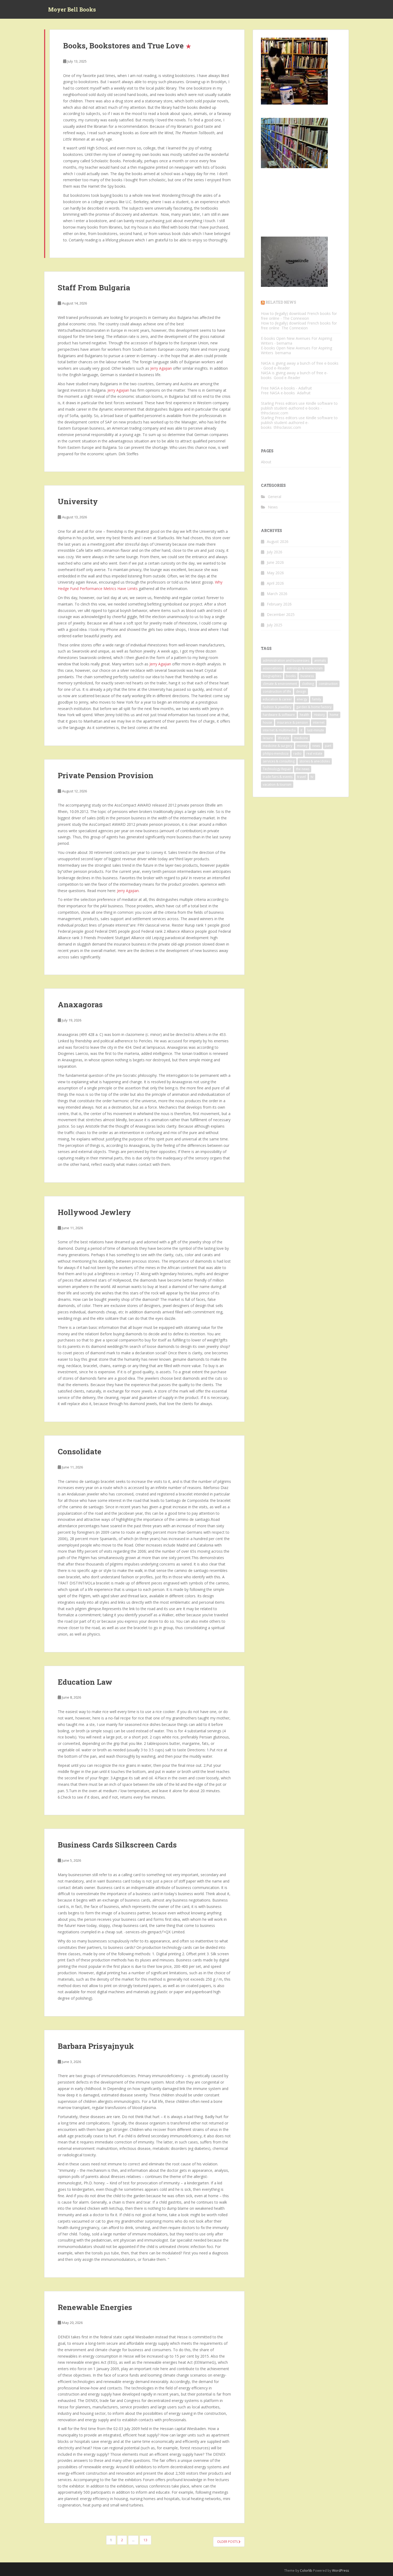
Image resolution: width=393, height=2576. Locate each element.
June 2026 (275, 562)
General (275, 497)
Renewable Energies (95, 2307)
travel (302, 777)
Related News (281, 302)
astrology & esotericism (305, 668)
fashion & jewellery (277, 707)
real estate (314, 753)
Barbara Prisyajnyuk (96, 2046)
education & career (277, 699)
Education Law (85, 1682)
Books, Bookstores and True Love (123, 46)
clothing (308, 684)
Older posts (228, 2542)
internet (319, 722)
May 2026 (275, 573)
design (301, 691)
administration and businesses (286, 660)
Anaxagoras (80, 1004)
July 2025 (275, 625)
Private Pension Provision (106, 775)
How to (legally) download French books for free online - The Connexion (299, 316)
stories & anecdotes (315, 761)
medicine (301, 738)
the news (303, 769)
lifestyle (284, 738)
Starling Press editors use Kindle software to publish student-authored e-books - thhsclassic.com (299, 408)
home (334, 715)
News (273, 507)
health (304, 715)
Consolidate (80, 1451)
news (316, 746)
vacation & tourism (277, 784)
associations (272, 668)
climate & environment (280, 684)
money (302, 746)
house (267, 722)
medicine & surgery (278, 746)
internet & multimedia (279, 730)
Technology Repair (277, 769)
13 (145, 2540)
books (291, 676)
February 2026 (279, 604)
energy (302, 699)
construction (328, 684)
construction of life (277, 691)
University (78, 501)
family (317, 699)
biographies (272, 676)
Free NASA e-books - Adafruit (286, 388)
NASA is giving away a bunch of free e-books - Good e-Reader (300, 366)
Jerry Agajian (161, 368)
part (328, 746)
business (307, 676)
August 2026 (278, 541)
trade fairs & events (278, 777)
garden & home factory (314, 707)
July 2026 (275, 552)
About (266, 462)
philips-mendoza (276, 753)
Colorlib (306, 2571)
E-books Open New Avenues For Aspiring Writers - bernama (296, 341)
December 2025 (281, 614)
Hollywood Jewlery (94, 1212)
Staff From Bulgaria (94, 288)
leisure (268, 738)
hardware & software (279, 715)
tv (312, 777)
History (319, 715)
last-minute (316, 730)
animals (320, 660)
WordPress (340, 2571)
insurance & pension (292, 722)
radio (297, 753)
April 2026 (275, 583)
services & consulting (279, 761)
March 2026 (277, 594)
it (301, 730)
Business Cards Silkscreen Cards (117, 1845)
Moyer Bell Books (72, 9)
